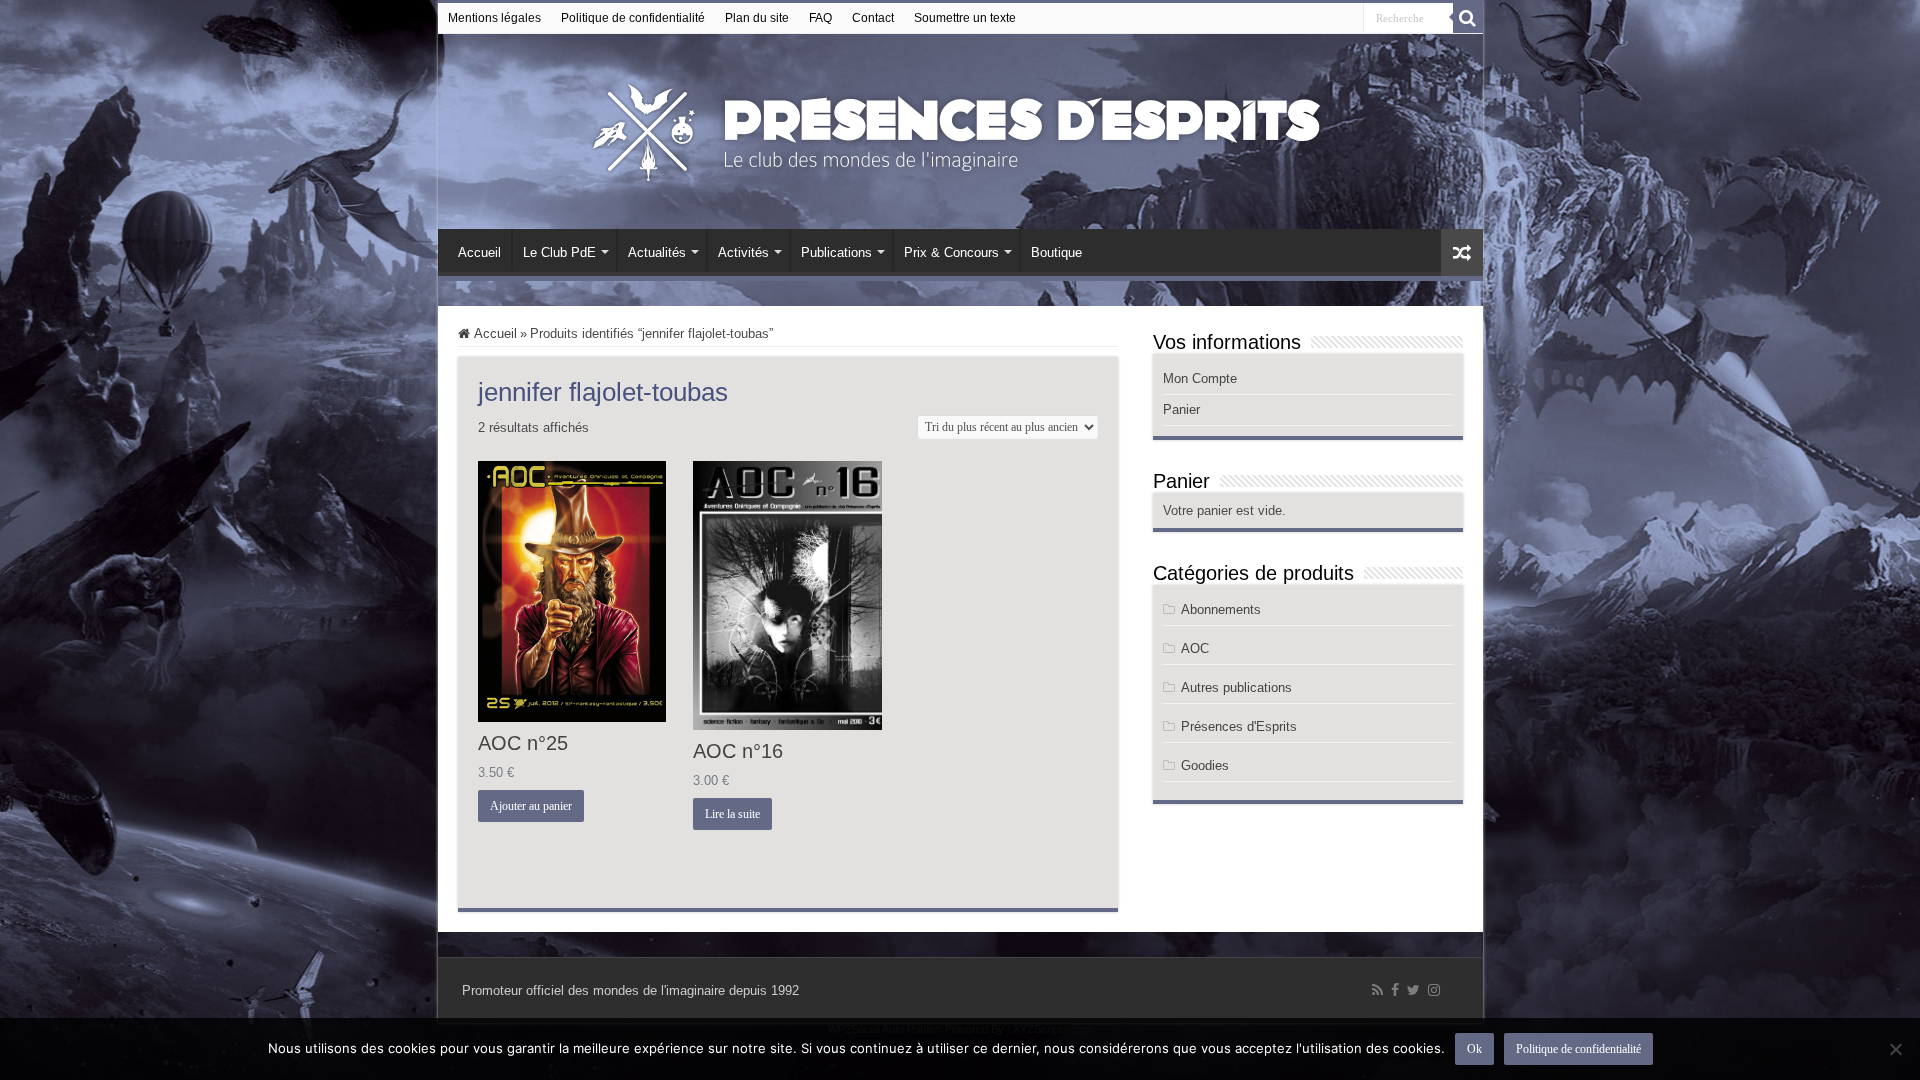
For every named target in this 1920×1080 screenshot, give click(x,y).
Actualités (657, 252)
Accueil (479, 252)
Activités (743, 252)
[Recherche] (1468, 18)
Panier (1181, 409)
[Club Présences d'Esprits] (960, 128)
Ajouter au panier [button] (531, 806)
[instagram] (1434, 990)
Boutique (1056, 252)
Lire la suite (732, 814)
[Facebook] (1395, 990)
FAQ (820, 18)
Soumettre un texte (965, 18)
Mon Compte (1200, 378)
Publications (836, 252)
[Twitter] (1413, 990)
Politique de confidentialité (633, 18)
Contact (873, 18)
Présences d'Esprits (1239, 726)
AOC (1195, 648)
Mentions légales (494, 18)
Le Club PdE (559, 252)
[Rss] (1377, 990)
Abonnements (1221, 609)
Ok (1474, 1049)
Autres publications (1236, 687)
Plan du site (757, 18)
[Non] (1895, 1049)
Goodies (1205, 765)
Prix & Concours (951, 252)
